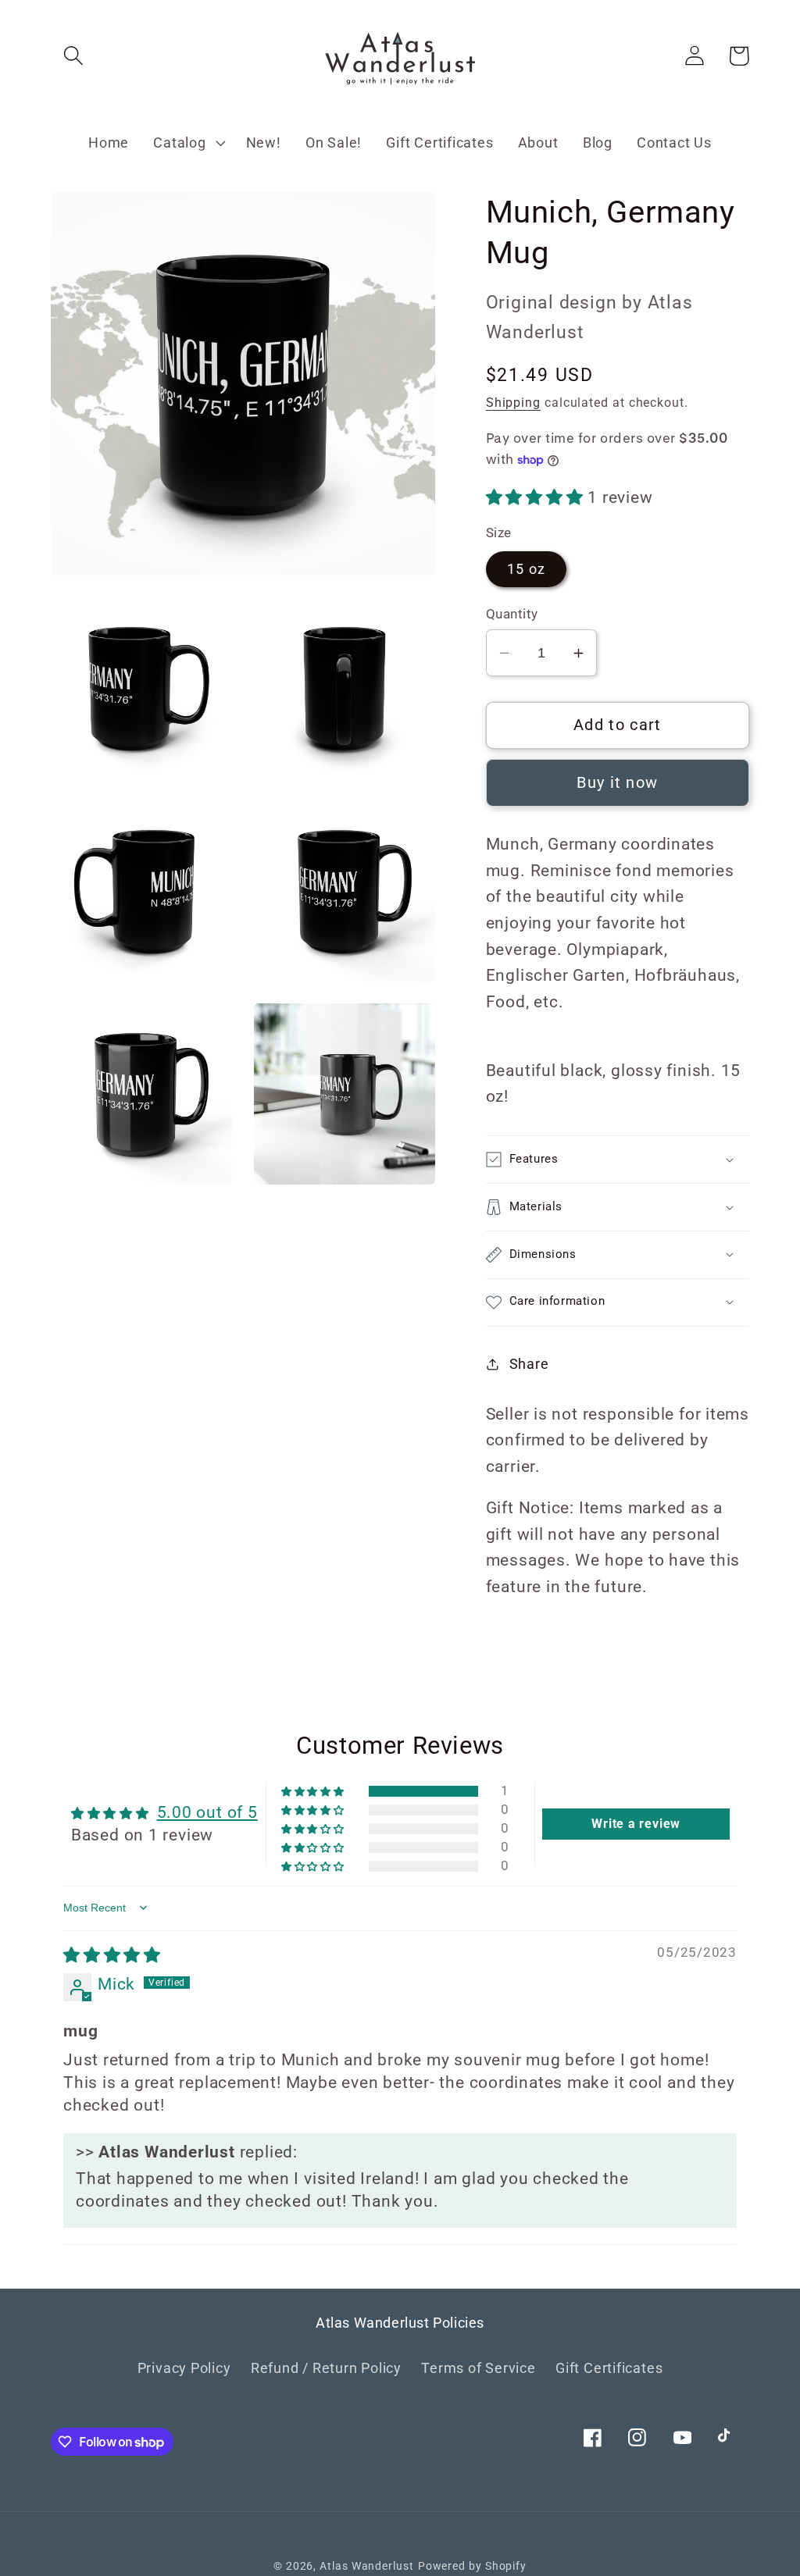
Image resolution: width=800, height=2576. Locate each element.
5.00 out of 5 (207, 1812)
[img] (112, 1955)
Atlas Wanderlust (367, 2566)
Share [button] (529, 1364)
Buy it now (617, 783)
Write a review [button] (636, 1824)
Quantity (512, 614)
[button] (73, 56)
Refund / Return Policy (326, 2368)
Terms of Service (478, 2368)
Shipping (513, 403)
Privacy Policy (184, 2368)
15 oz (527, 569)
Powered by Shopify (472, 2566)
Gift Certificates (609, 2368)
